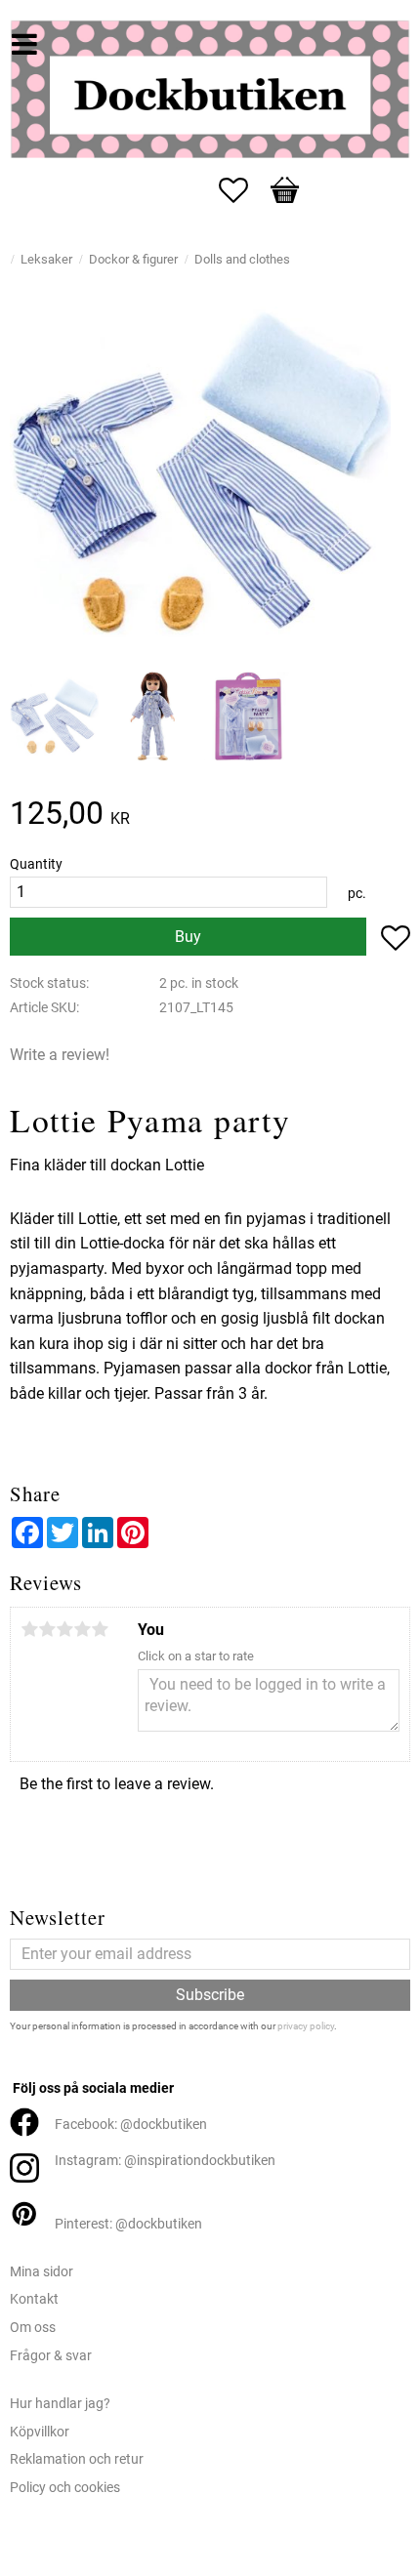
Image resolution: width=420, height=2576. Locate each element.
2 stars (47, 1629)
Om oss (33, 2328)
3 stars (64, 1629)
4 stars (82, 1629)
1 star (29, 1629)
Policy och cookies (65, 2488)
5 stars (100, 1629)
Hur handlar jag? (60, 2404)
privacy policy (306, 2026)
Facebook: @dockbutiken (131, 2125)
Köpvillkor (40, 2432)
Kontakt (34, 2299)
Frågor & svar (51, 2356)
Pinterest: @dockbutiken (128, 2224)
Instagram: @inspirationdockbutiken (165, 2161)
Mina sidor (42, 2272)
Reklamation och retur (77, 2459)
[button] (243, 190)
